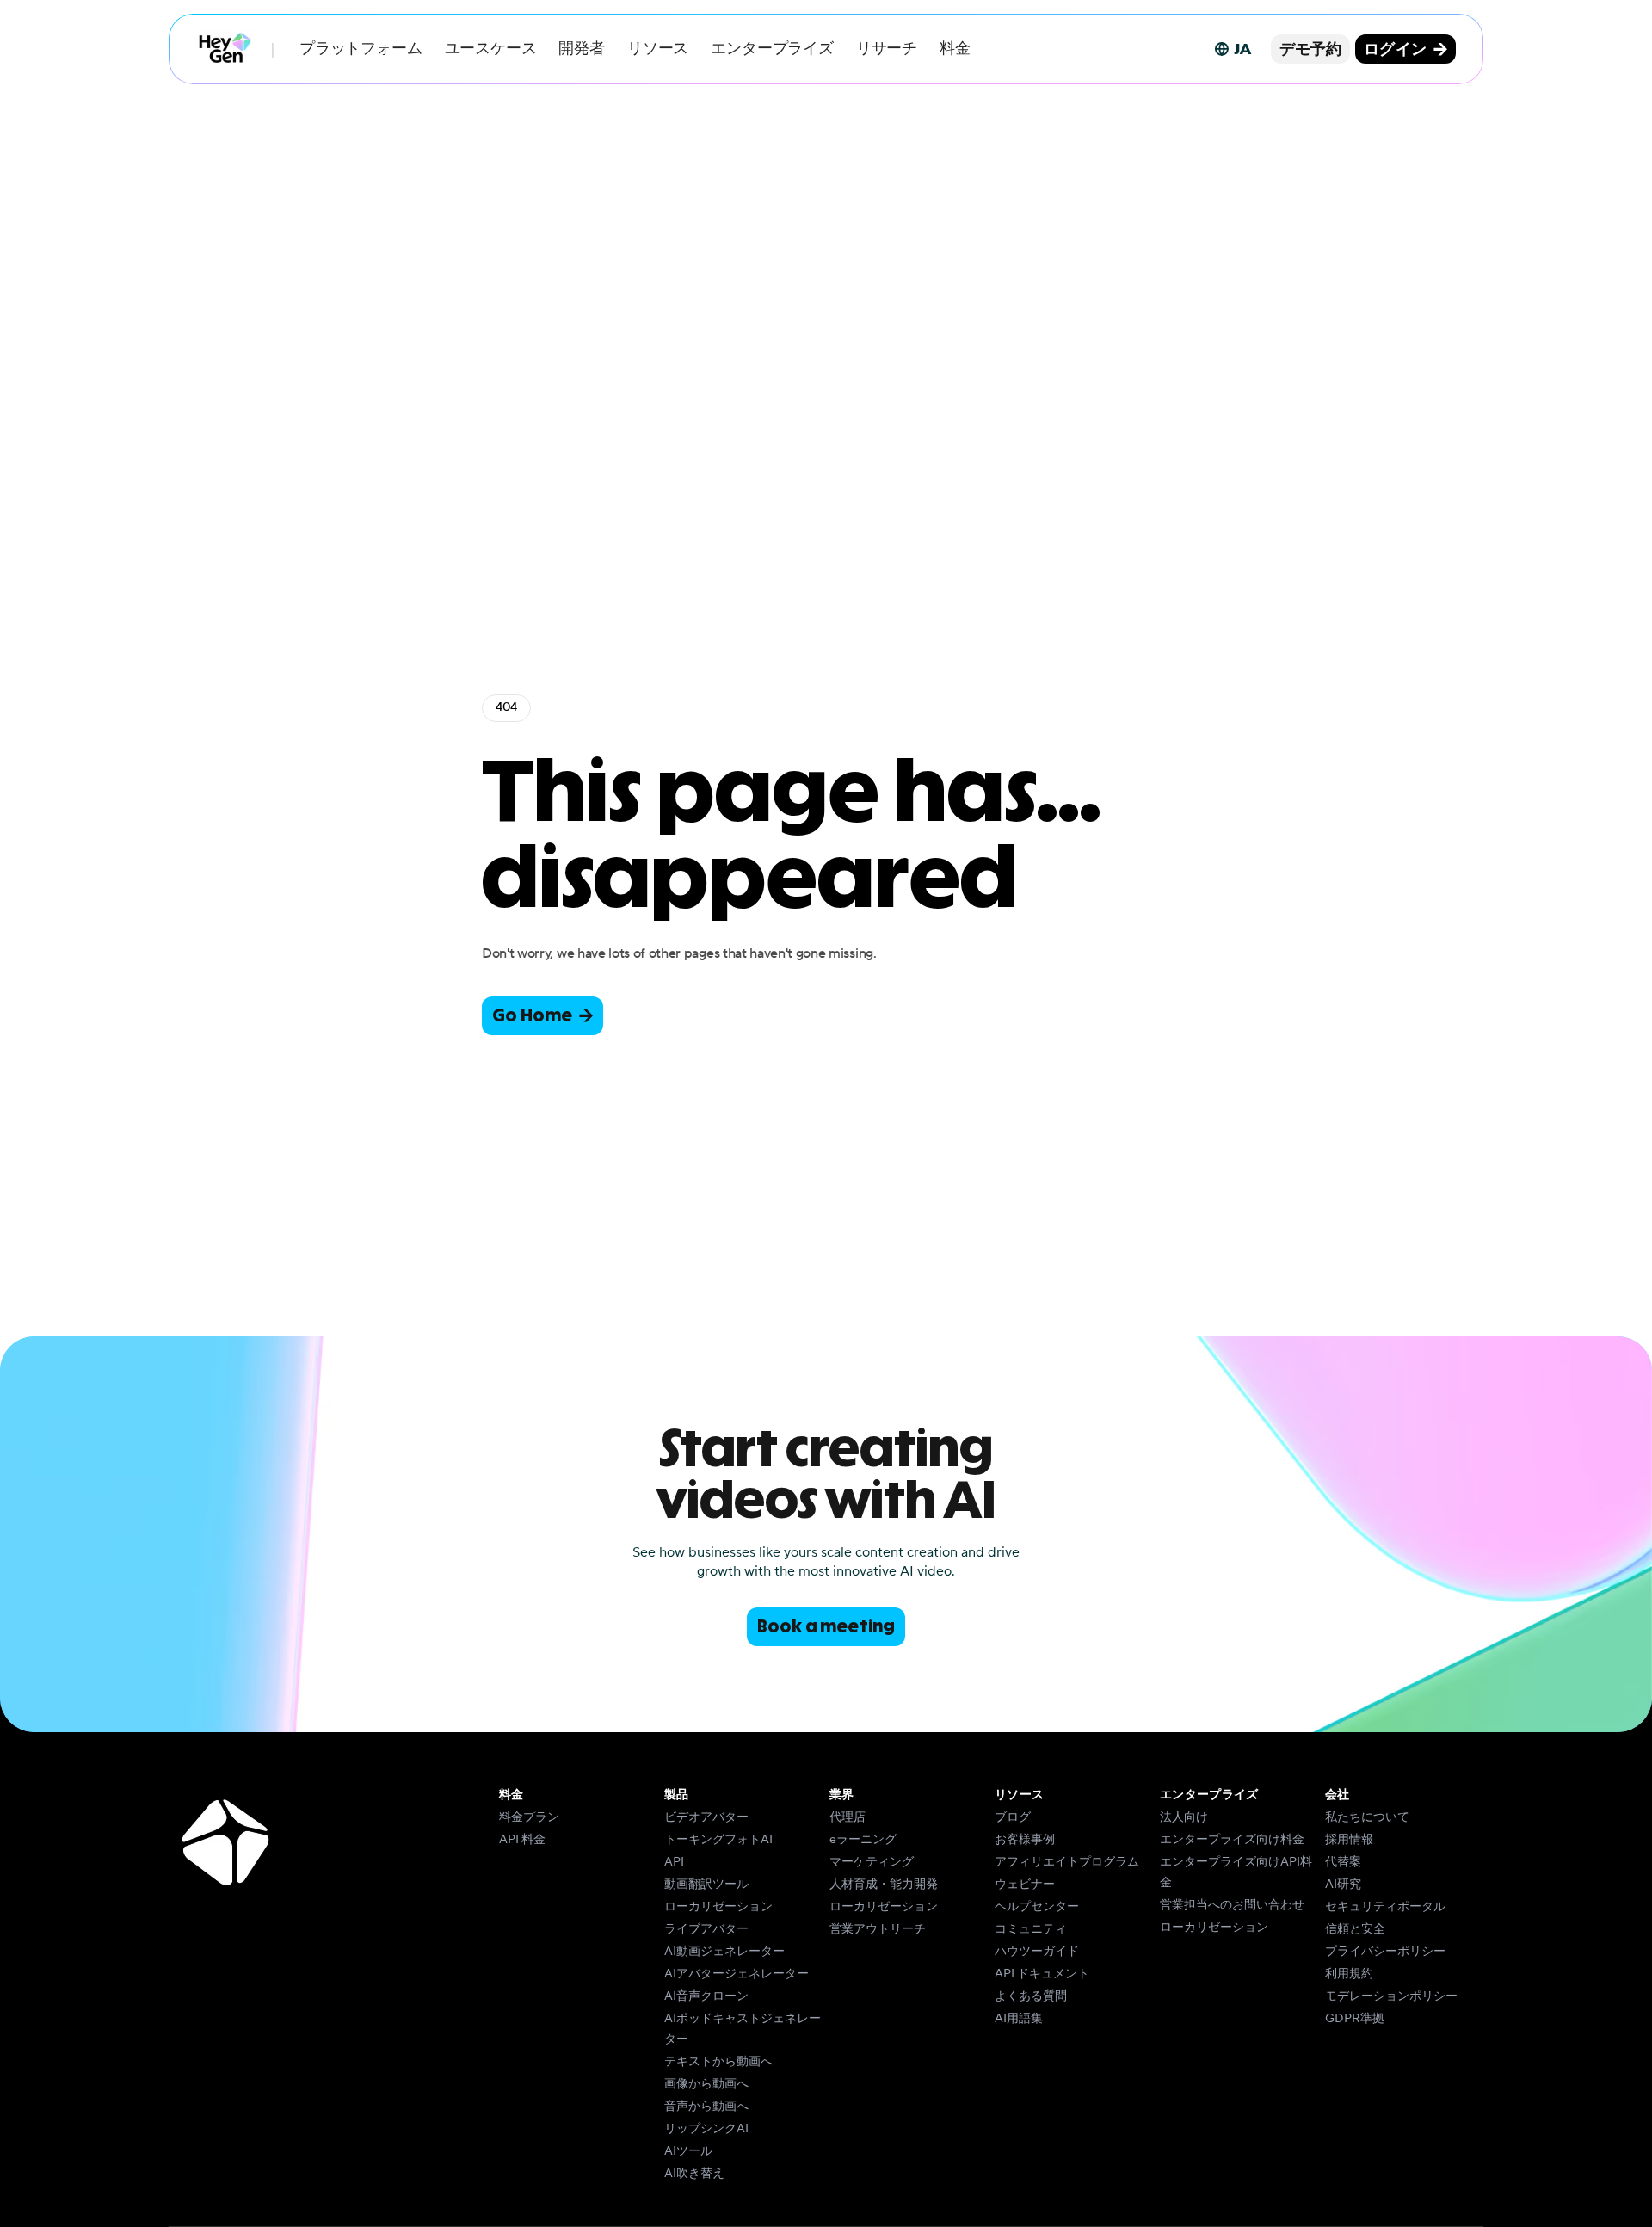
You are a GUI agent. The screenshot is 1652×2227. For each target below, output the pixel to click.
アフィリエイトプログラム (1067, 1862)
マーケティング (872, 1862)
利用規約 (1349, 1974)
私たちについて (1367, 1817)
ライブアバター (706, 1929)
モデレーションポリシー (1391, 1996)
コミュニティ (1031, 1929)
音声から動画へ (706, 2107)
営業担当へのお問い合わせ (1232, 1905)
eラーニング (863, 1840)
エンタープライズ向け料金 (1232, 1840)
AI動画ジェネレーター (724, 1952)
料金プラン (529, 1817)
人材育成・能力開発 (884, 1885)
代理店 (848, 1817)
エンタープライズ (772, 49)
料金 (955, 49)
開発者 (581, 49)
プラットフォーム (361, 49)
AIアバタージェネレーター (737, 1974)
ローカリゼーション (718, 1907)
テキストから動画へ (718, 2062)
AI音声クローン (706, 1996)
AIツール (688, 2151)
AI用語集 (1019, 2019)
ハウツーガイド (1037, 1952)
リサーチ (887, 49)
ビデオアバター (706, 1817)
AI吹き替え (694, 2174)
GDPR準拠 (1355, 2019)
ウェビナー (1025, 1885)
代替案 (1343, 1862)
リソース (658, 49)
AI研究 (1343, 1885)
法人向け (1184, 1817)
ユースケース (491, 49)
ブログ (1013, 1817)
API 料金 (522, 1840)
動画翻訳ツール (706, 1885)
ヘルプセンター (1037, 1907)
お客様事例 (1025, 1840)
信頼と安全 (1355, 1929)
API (674, 1862)
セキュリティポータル (1385, 1907)
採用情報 (1349, 1840)
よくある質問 (1031, 1996)
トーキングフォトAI (718, 1840)
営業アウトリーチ (878, 1929)
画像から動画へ (706, 2084)
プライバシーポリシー (1385, 1952)
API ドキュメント (1042, 1974)
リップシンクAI (706, 2129)
